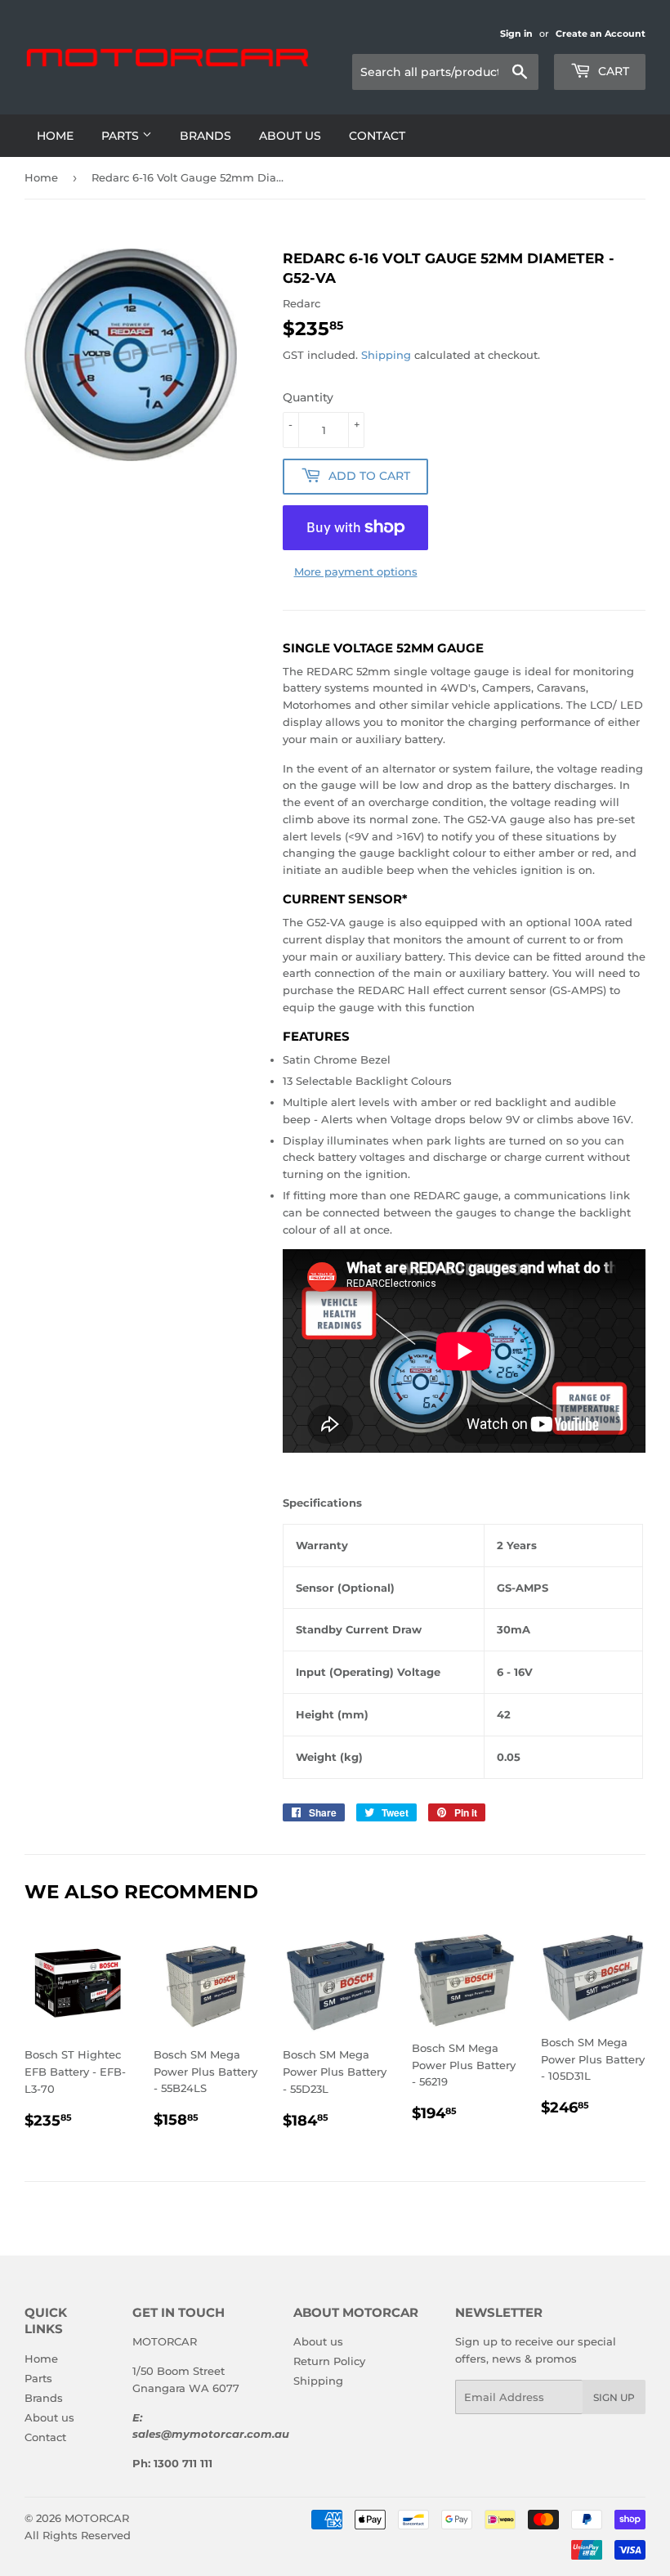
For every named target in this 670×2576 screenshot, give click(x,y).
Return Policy (329, 2361)
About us (290, 136)
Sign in (516, 34)
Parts (122, 136)
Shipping (386, 355)
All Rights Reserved (78, 2535)
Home (55, 136)
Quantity (308, 397)
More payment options (356, 571)
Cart (612, 71)
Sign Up (614, 2397)
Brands (205, 136)
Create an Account (601, 34)
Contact (377, 136)
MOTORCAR (97, 2518)
